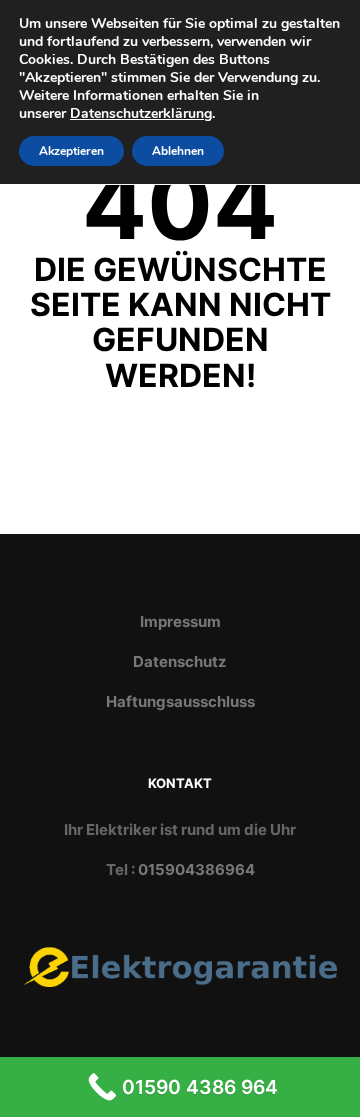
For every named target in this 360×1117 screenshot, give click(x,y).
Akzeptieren (71, 151)
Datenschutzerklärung (141, 113)
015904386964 (196, 869)
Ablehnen (178, 151)
